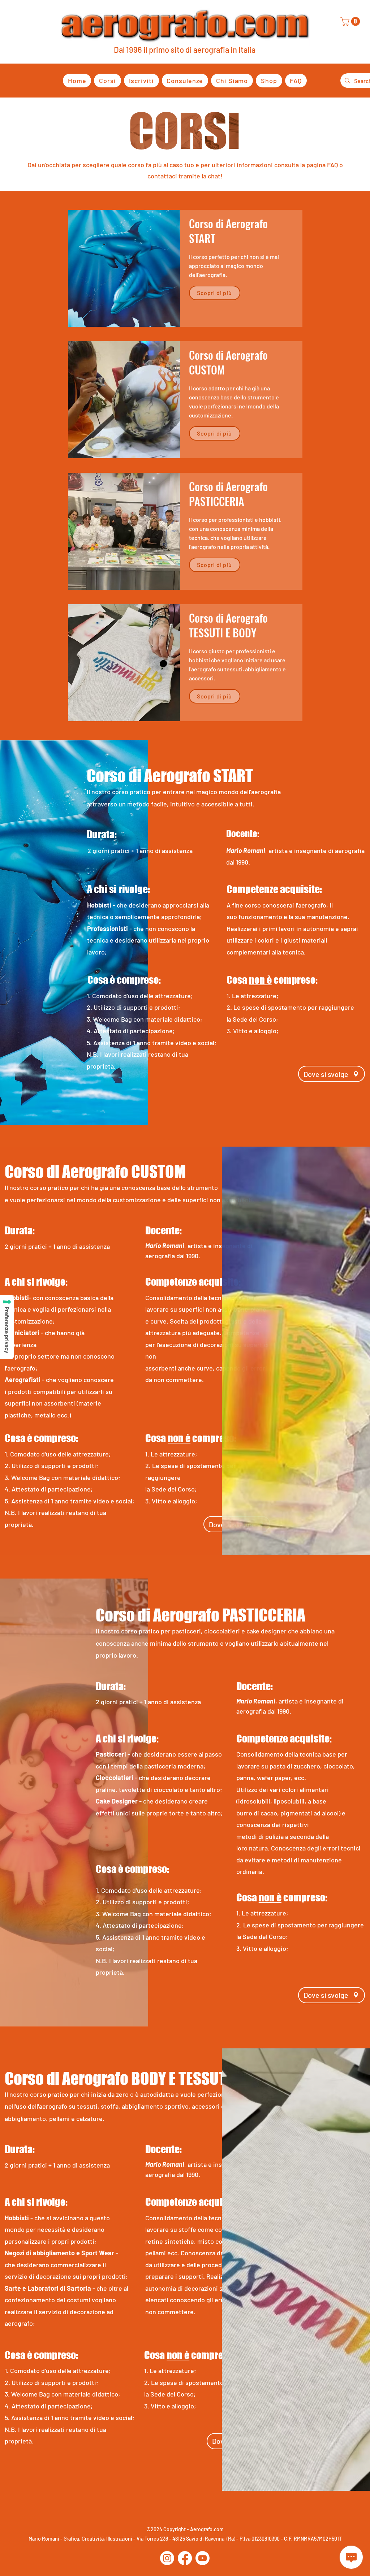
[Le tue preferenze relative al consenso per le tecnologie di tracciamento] (7, 1327)
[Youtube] (203, 2558)
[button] (351, 21)
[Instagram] (167, 2558)
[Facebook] (185, 2558)
